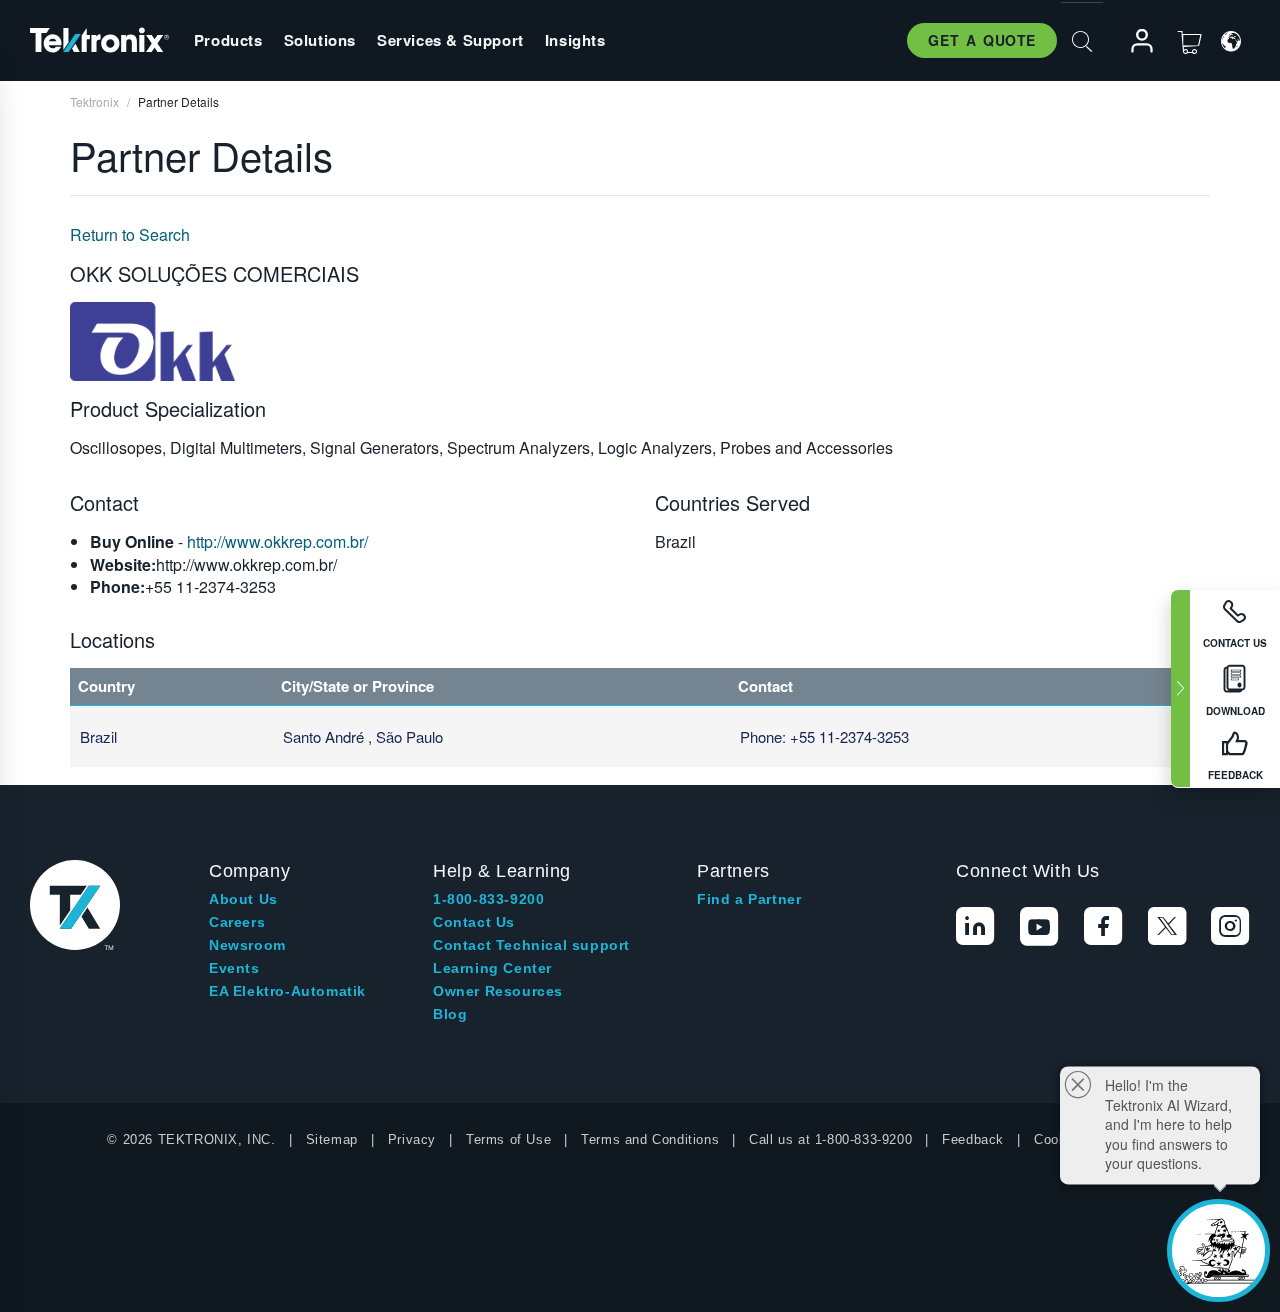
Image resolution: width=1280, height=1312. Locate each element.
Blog (450, 1014)
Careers (237, 922)
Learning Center (492, 968)
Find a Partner (749, 899)
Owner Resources (498, 991)
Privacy (412, 1139)
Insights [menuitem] (575, 40)
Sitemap (332, 1139)
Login (1133, 41)
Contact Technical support (531, 945)
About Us (243, 899)
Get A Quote (982, 40)
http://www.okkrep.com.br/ (277, 541)
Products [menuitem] (228, 40)
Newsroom (247, 945)
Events (234, 968)
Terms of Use (508, 1139)
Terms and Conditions (650, 1139)
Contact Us (474, 922)
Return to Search (130, 234)
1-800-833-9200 (488, 899)
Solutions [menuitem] (320, 40)
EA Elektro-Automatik (287, 991)
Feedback (973, 1139)
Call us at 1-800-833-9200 (830, 1139)
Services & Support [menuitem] (450, 40)
